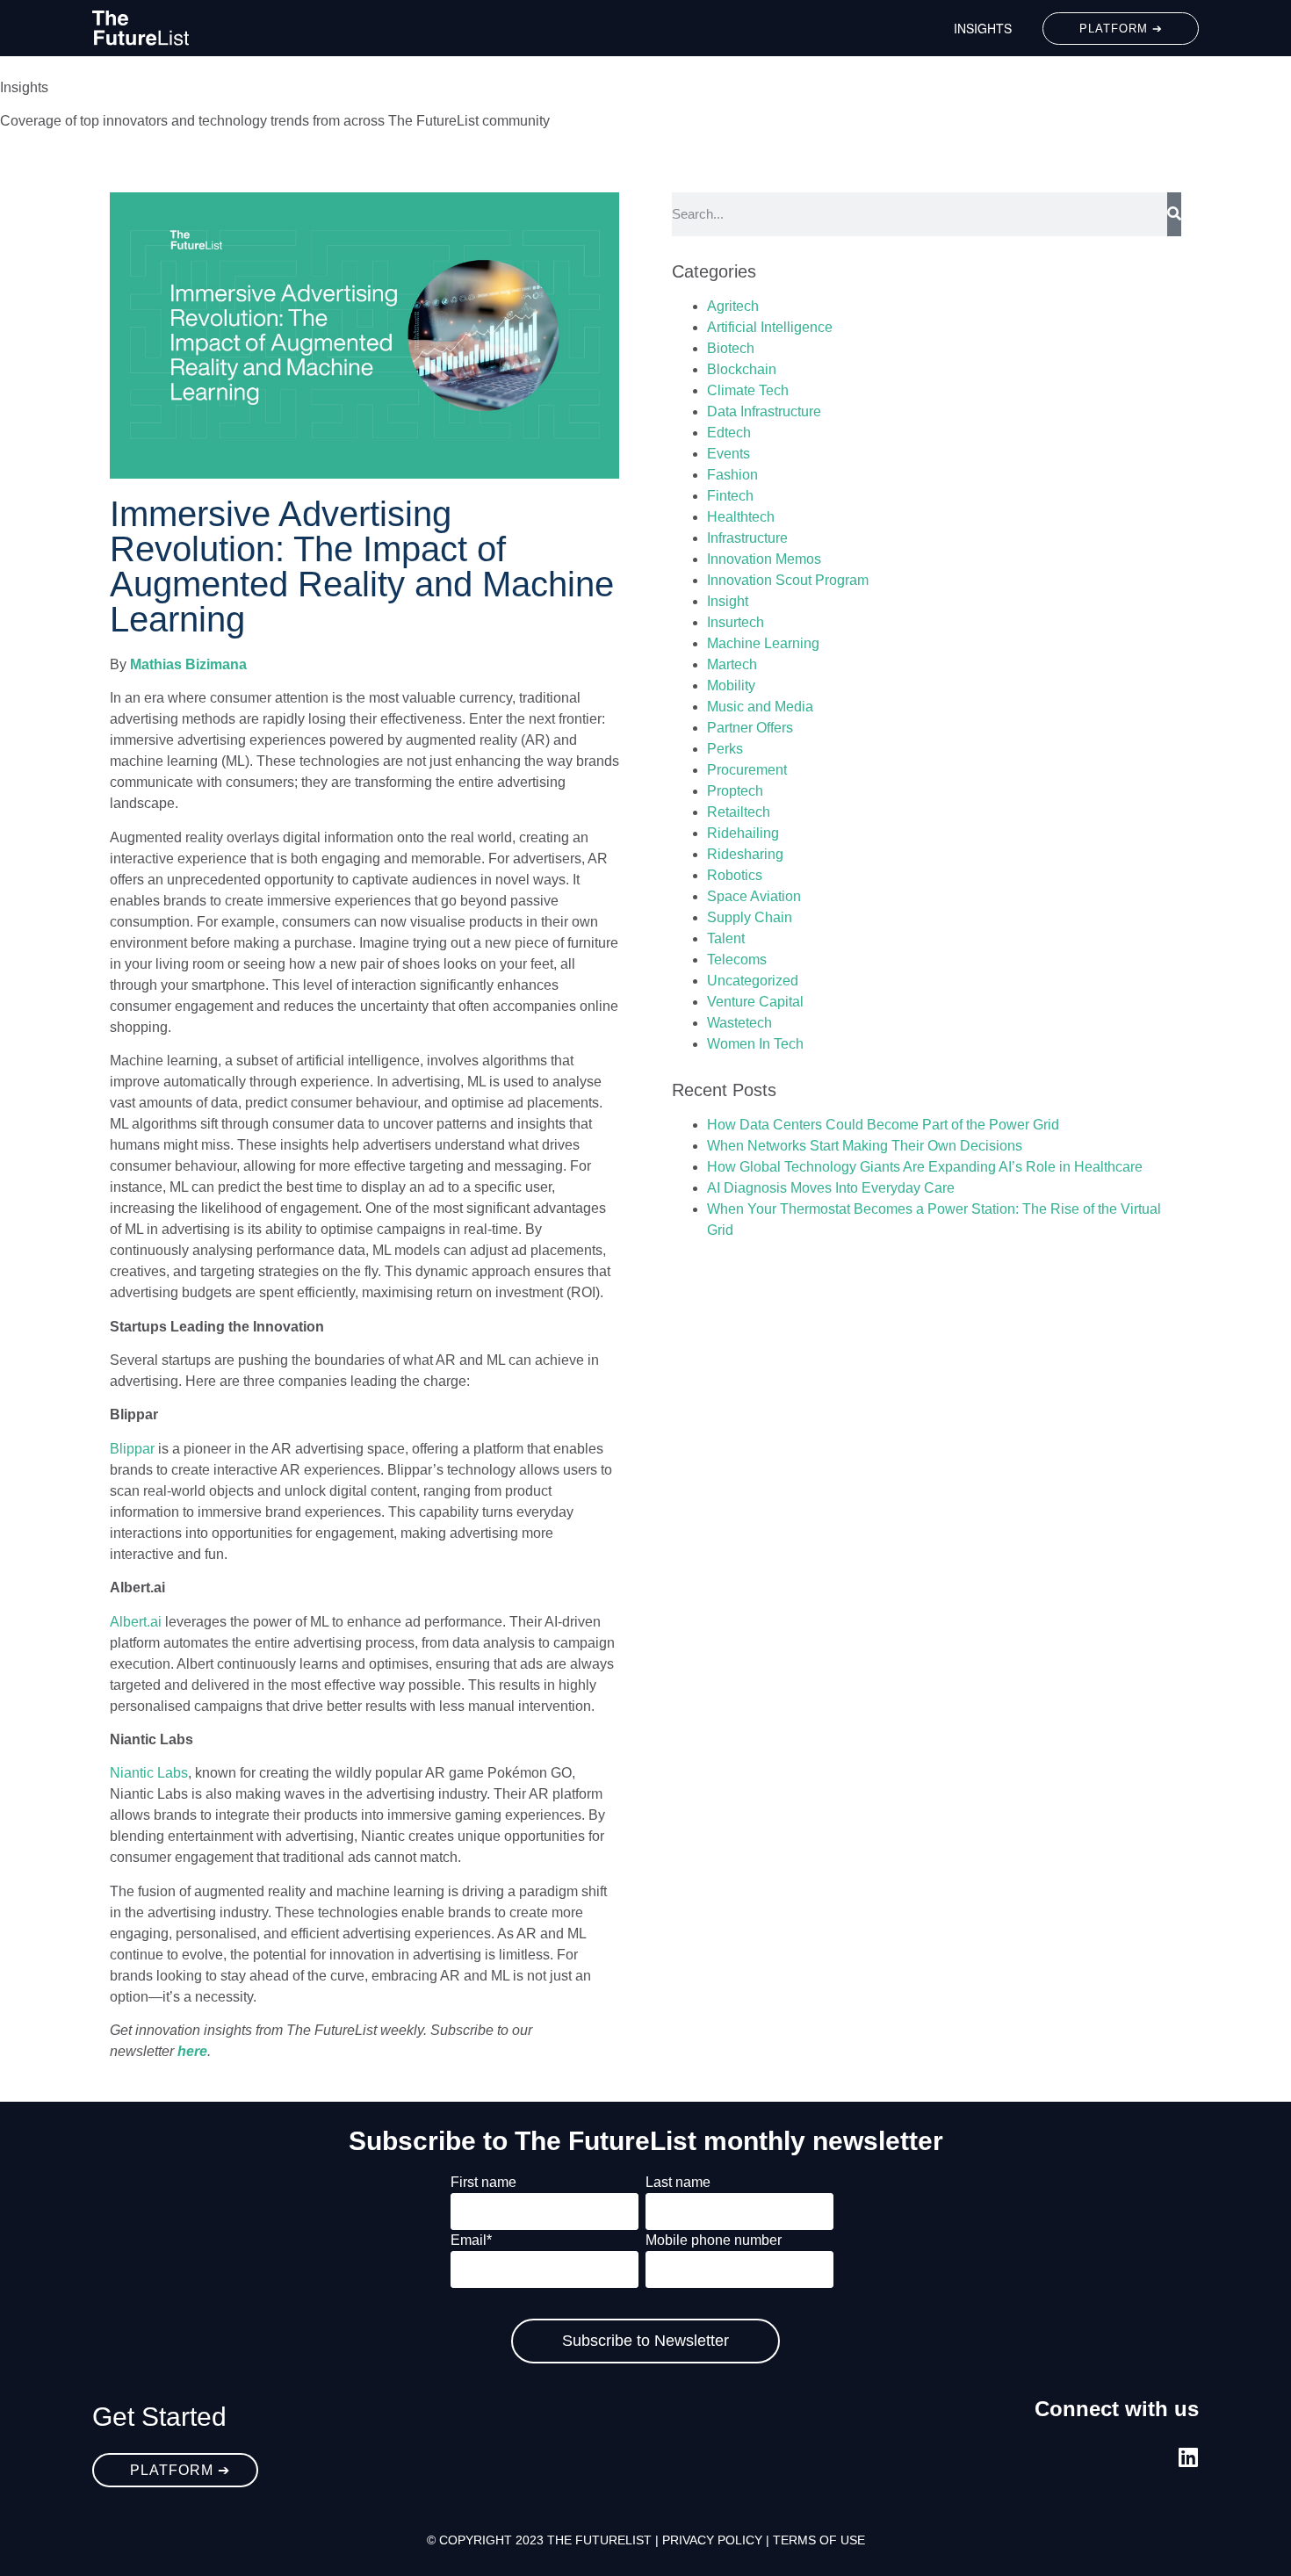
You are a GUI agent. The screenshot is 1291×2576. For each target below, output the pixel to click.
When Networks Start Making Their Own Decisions (865, 1146)
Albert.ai (136, 1622)
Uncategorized (753, 981)
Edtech (729, 433)
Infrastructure (747, 538)
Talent (726, 938)
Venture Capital (755, 1002)
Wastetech (739, 1023)
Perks (725, 749)
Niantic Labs (149, 1773)
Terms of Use (819, 2540)
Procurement (747, 770)
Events (728, 454)
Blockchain (742, 369)
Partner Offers (750, 728)
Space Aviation (754, 896)
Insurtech (736, 622)
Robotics (735, 875)
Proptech (735, 791)
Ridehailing (743, 833)
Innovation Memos (764, 559)
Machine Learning (763, 643)
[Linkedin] (1188, 2457)
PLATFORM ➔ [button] (1121, 29)
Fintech (730, 496)
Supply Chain (750, 917)
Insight (728, 601)
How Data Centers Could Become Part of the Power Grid (883, 1125)
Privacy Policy (712, 2540)
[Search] (1174, 214)
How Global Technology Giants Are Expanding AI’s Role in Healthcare (925, 1167)
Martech (732, 664)
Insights (983, 28)
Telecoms (737, 960)
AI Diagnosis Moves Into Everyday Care (831, 1188)
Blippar (132, 1449)
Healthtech (741, 517)
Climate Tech (748, 390)
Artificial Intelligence (770, 327)
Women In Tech (755, 1044)
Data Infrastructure (764, 411)
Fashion (732, 475)
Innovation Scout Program (788, 580)
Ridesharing (745, 854)
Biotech (731, 348)
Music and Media (760, 707)
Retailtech (739, 812)
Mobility (731, 685)
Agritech (733, 306)
